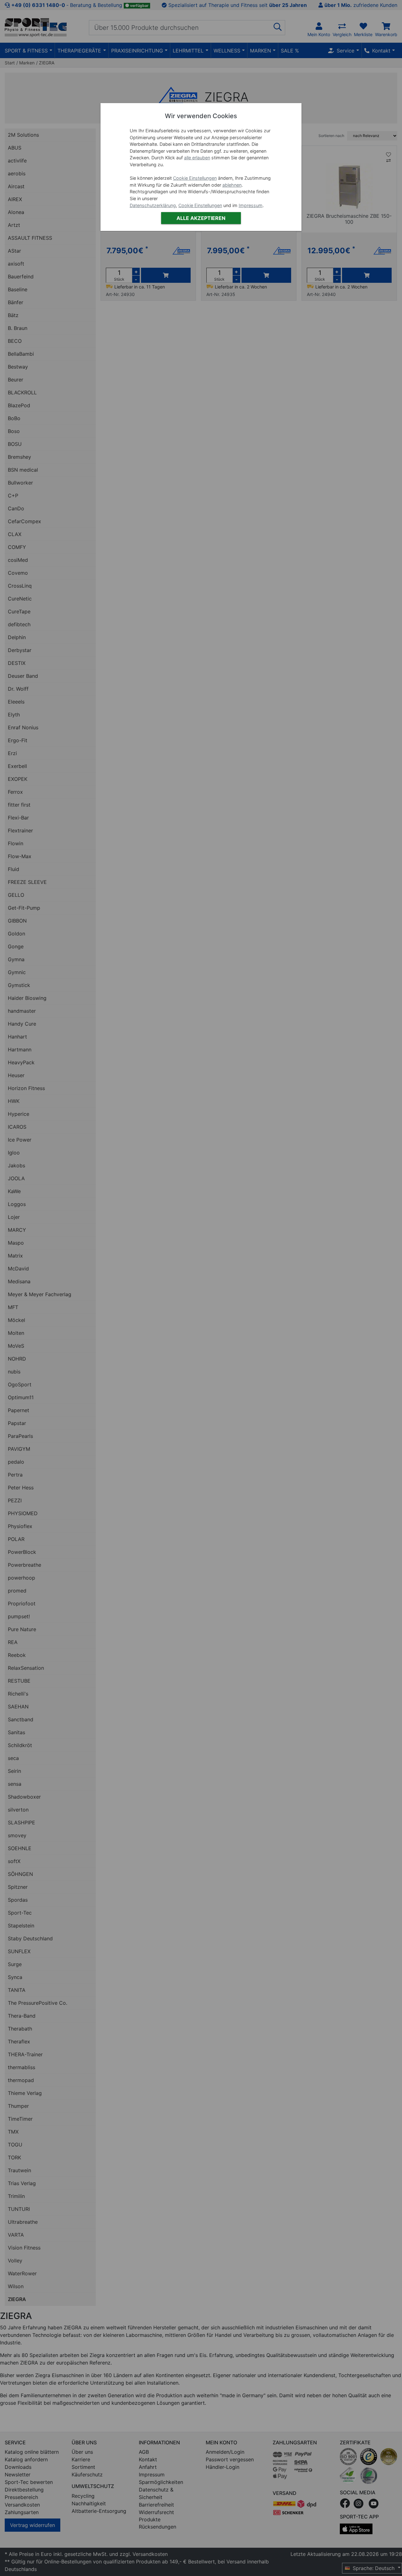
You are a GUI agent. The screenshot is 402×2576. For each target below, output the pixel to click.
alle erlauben (197, 158)
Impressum (251, 205)
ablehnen (232, 185)
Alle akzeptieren (201, 218)
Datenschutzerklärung (153, 205)
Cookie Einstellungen (195, 178)
